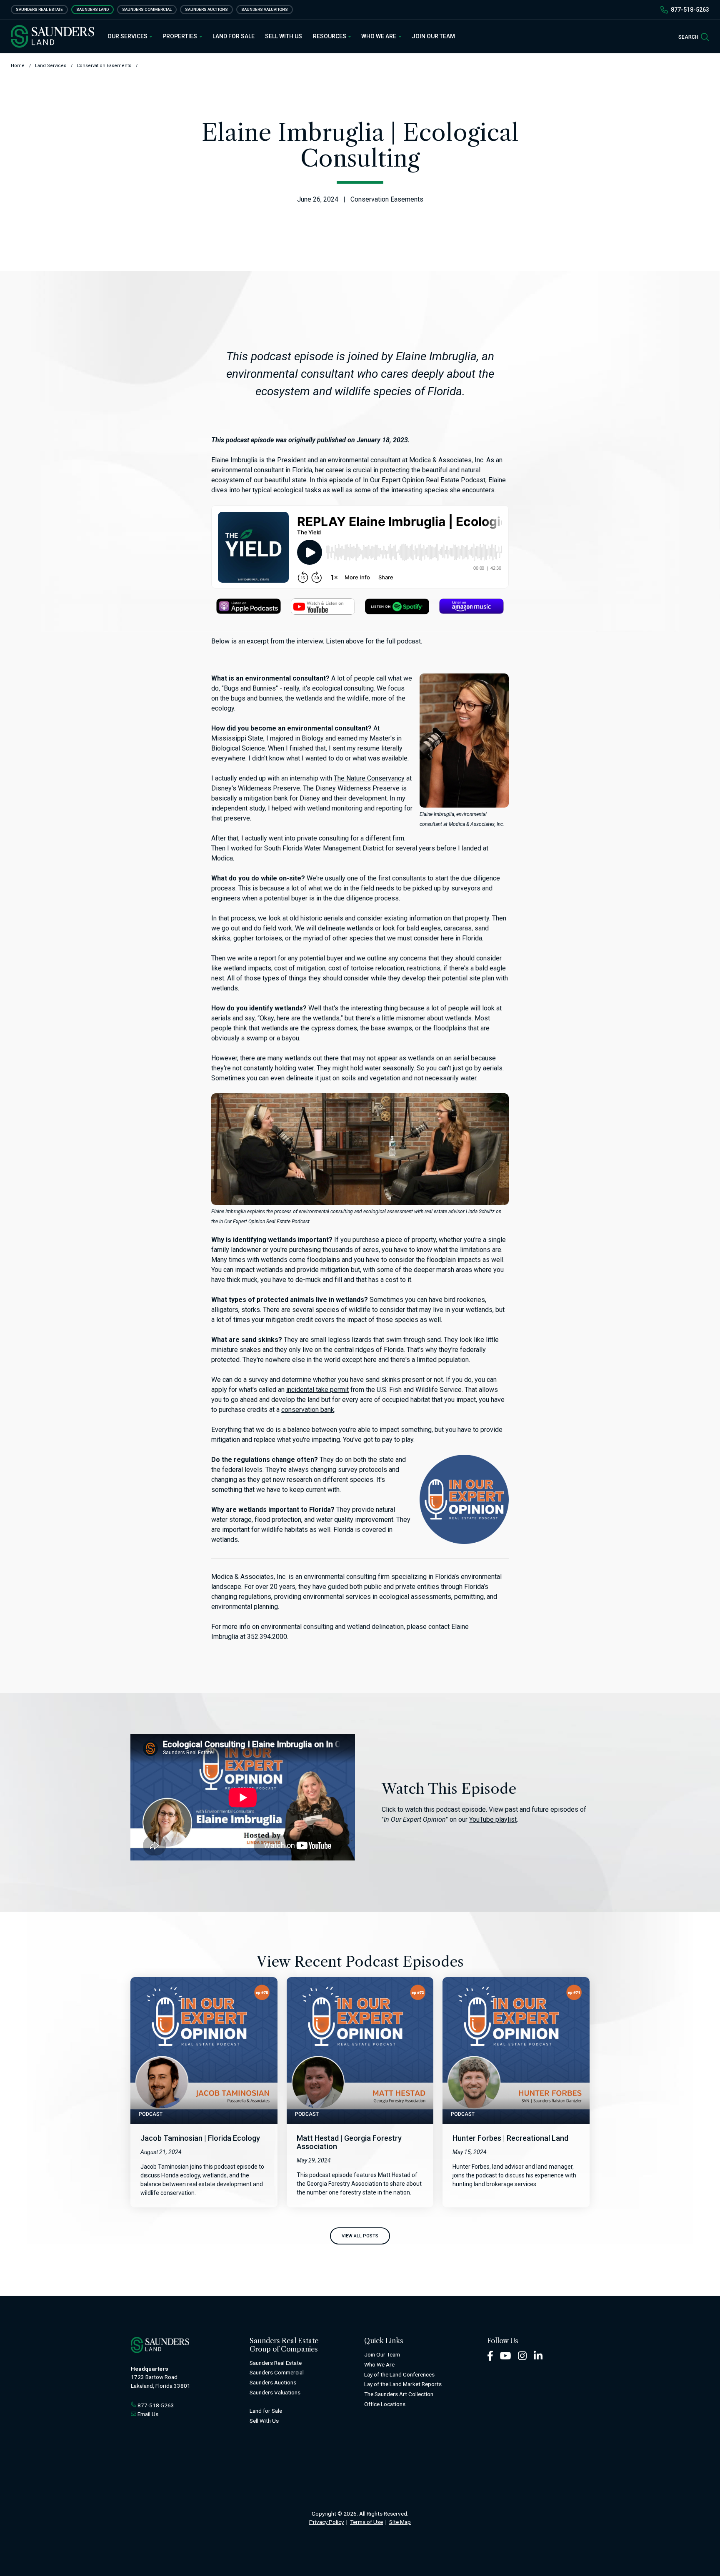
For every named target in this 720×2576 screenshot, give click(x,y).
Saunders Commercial (147, 9)
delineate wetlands (346, 928)
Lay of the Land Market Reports (403, 2384)
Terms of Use (366, 2522)
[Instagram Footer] (522, 2355)
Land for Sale (234, 36)
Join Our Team (433, 36)
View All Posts (360, 2236)
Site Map (400, 2522)
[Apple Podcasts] (248, 606)
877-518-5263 (690, 10)
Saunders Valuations (265, 9)
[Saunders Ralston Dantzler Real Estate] (52, 36)
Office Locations (385, 2404)
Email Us (148, 2414)
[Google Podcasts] (323, 606)
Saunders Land (92, 9)
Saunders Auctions (206, 9)
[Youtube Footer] (505, 2355)
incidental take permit (317, 1390)
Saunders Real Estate (39, 9)
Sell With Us (284, 36)
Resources (330, 36)
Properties (180, 36)
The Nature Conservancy (369, 778)
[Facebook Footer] (490, 2355)
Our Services (128, 36)
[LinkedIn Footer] (538, 2355)
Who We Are (379, 36)
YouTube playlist (493, 1819)
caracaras (458, 928)
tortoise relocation (377, 968)
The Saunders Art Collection (399, 2394)
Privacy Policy (326, 2522)
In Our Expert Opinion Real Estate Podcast (424, 480)
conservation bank (308, 1410)
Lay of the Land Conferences (399, 2374)
